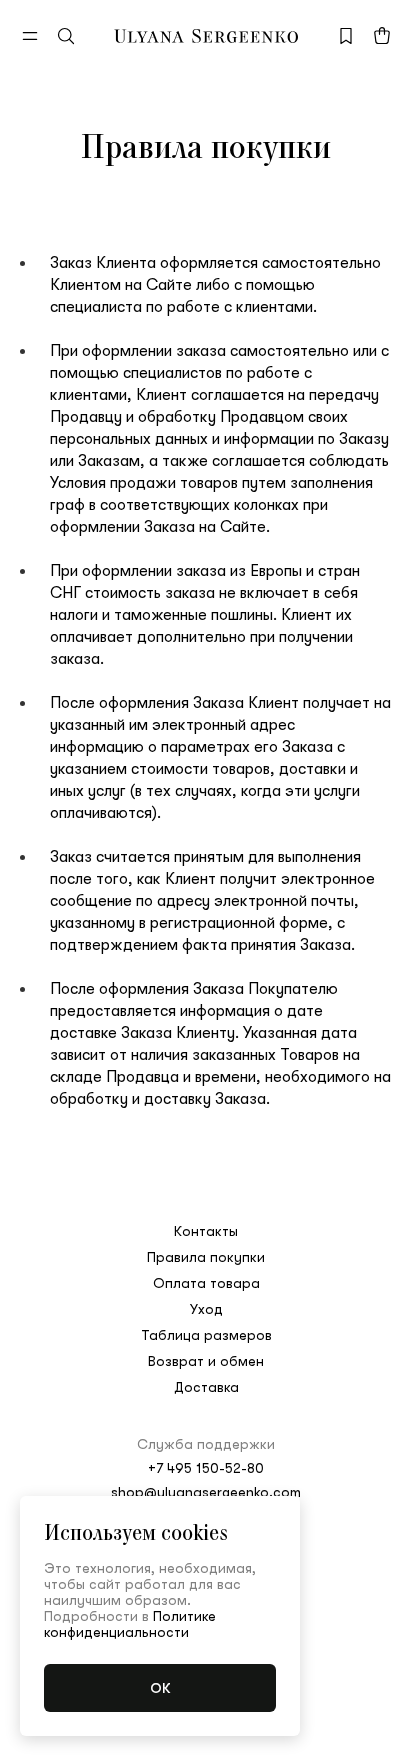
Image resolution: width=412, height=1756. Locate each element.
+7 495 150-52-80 (206, 1468)
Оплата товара (206, 1283)
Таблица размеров (206, 1335)
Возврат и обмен (206, 1361)
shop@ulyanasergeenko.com (206, 1492)
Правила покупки (206, 1257)
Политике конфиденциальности (130, 1624)
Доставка (206, 1387)
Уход (206, 1309)
